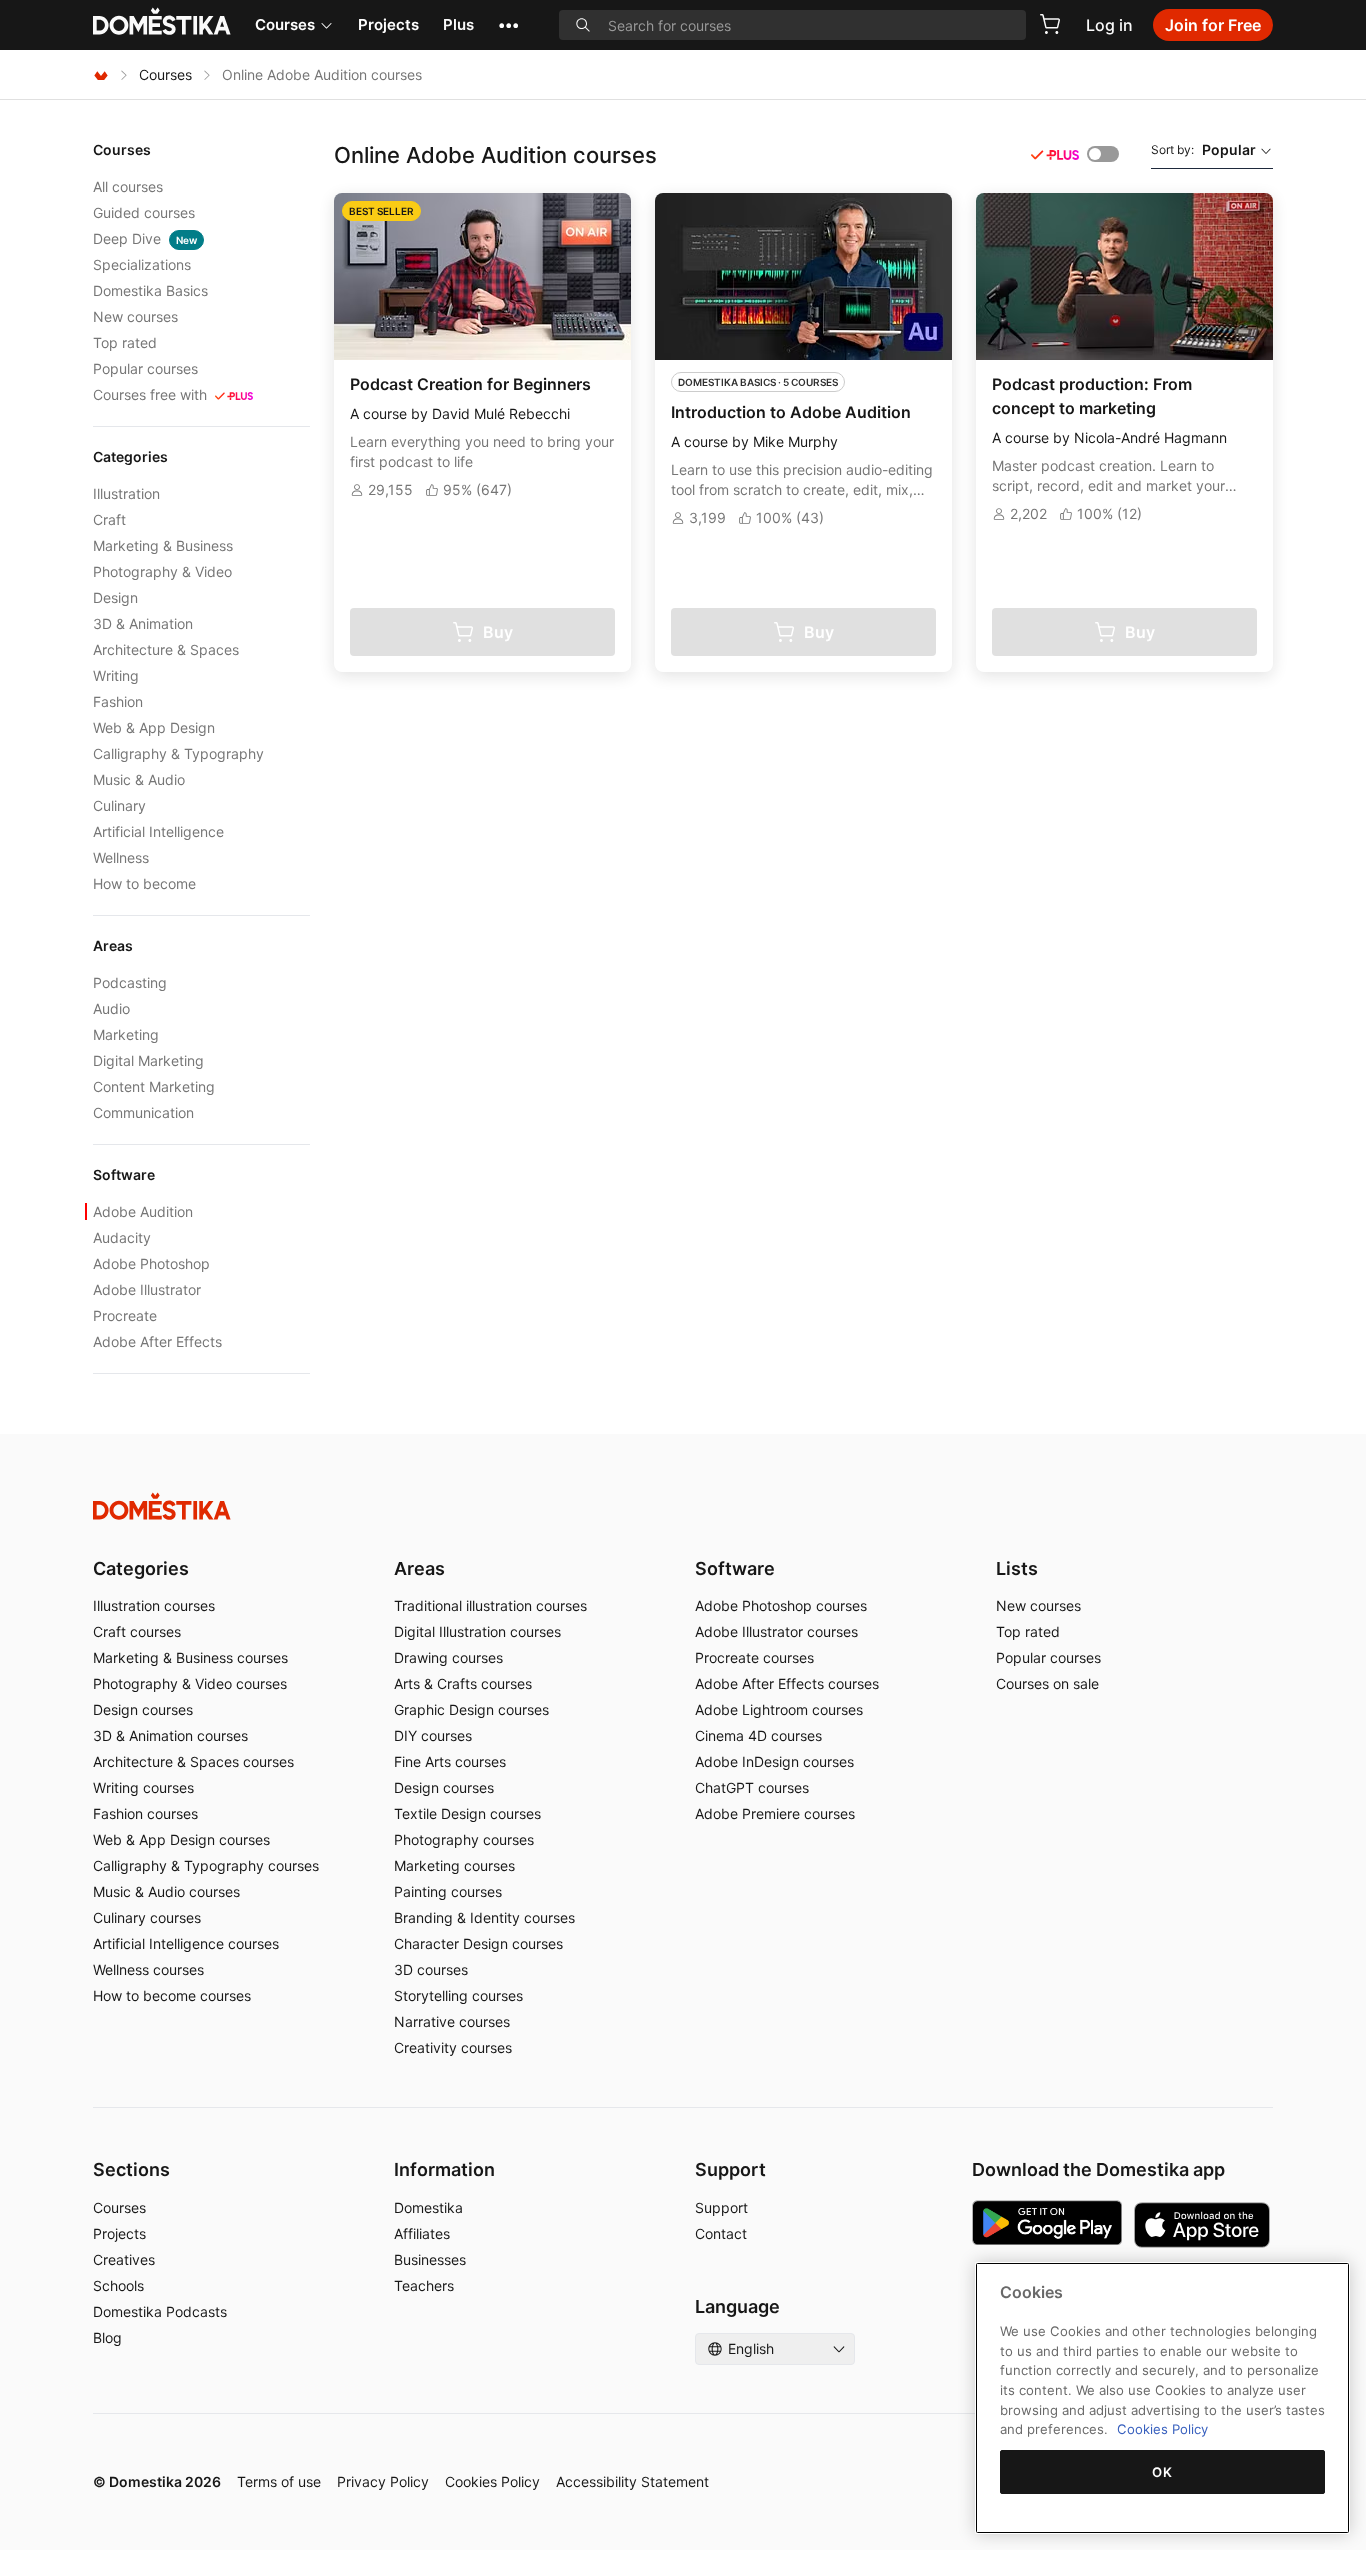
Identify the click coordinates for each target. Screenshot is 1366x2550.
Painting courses (448, 1891)
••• (508, 24)
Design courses (143, 1709)
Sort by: (1203, 149)
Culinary (119, 805)
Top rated (125, 342)
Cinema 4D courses (758, 1735)
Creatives (124, 2259)
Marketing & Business (163, 545)
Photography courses (464, 1839)
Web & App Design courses (181, 1839)
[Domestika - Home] (101, 74)
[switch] (1103, 154)
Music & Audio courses (166, 1891)
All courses (128, 186)
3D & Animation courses (170, 1735)
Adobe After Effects (157, 1341)
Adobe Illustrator (147, 1289)
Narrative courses (452, 2021)
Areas (419, 1568)
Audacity (122, 1237)
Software (735, 1568)
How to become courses (172, 1995)
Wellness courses (148, 1969)
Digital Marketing (148, 1060)
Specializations (142, 264)
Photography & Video (162, 571)
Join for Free (1213, 25)
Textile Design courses (467, 1813)
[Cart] (1050, 24)
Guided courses (144, 212)
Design (115, 597)
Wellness (121, 857)
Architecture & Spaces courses (193, 1761)
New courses (135, 316)
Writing (116, 675)
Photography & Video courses (190, 1683)
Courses (285, 24)
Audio (111, 1008)
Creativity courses (453, 2047)
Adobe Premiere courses (775, 1813)
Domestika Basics (150, 290)
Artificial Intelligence (158, 831)
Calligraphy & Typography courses (206, 1865)
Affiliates (422, 2233)
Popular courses (145, 368)
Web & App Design (154, 727)
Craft (109, 519)
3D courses (431, 1969)
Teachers (424, 2285)
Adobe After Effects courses (787, 1683)
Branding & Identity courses (484, 1917)
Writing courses (143, 1787)
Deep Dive (145, 238)
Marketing (126, 1034)
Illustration (126, 493)
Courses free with (150, 394)
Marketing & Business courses (190, 1657)
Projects (388, 24)
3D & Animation (143, 623)
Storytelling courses (458, 1995)
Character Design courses (478, 1943)
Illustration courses (154, 1605)
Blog (107, 2337)
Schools (118, 2285)
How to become (144, 883)
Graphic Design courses (471, 1709)
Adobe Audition (143, 1211)
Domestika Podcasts (160, 2311)
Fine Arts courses (450, 1761)
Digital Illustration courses (477, 1631)
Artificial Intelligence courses (186, 1943)
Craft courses (137, 1631)
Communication (143, 1112)
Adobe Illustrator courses (776, 1631)
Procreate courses (754, 1657)
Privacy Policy (383, 2481)
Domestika (428, 2207)
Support (721, 2207)
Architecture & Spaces (166, 649)
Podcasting (130, 982)
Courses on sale (1047, 1683)
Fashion (118, 701)
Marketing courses (454, 1865)
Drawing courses (448, 1657)
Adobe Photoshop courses (781, 1605)
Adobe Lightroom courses (779, 1709)
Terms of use (279, 2481)
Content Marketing (154, 1086)
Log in (1109, 25)
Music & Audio (139, 779)
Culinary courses (147, 1917)
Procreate (125, 1315)
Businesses (430, 2259)
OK (1162, 2472)
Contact (721, 2233)
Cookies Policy (492, 2481)
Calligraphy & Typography (178, 753)
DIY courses (433, 1735)
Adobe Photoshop (151, 1263)
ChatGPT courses (752, 1787)
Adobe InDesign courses (774, 1761)
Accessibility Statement (632, 2481)
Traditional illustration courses (490, 1605)
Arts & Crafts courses (463, 1683)
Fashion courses (145, 1813)
